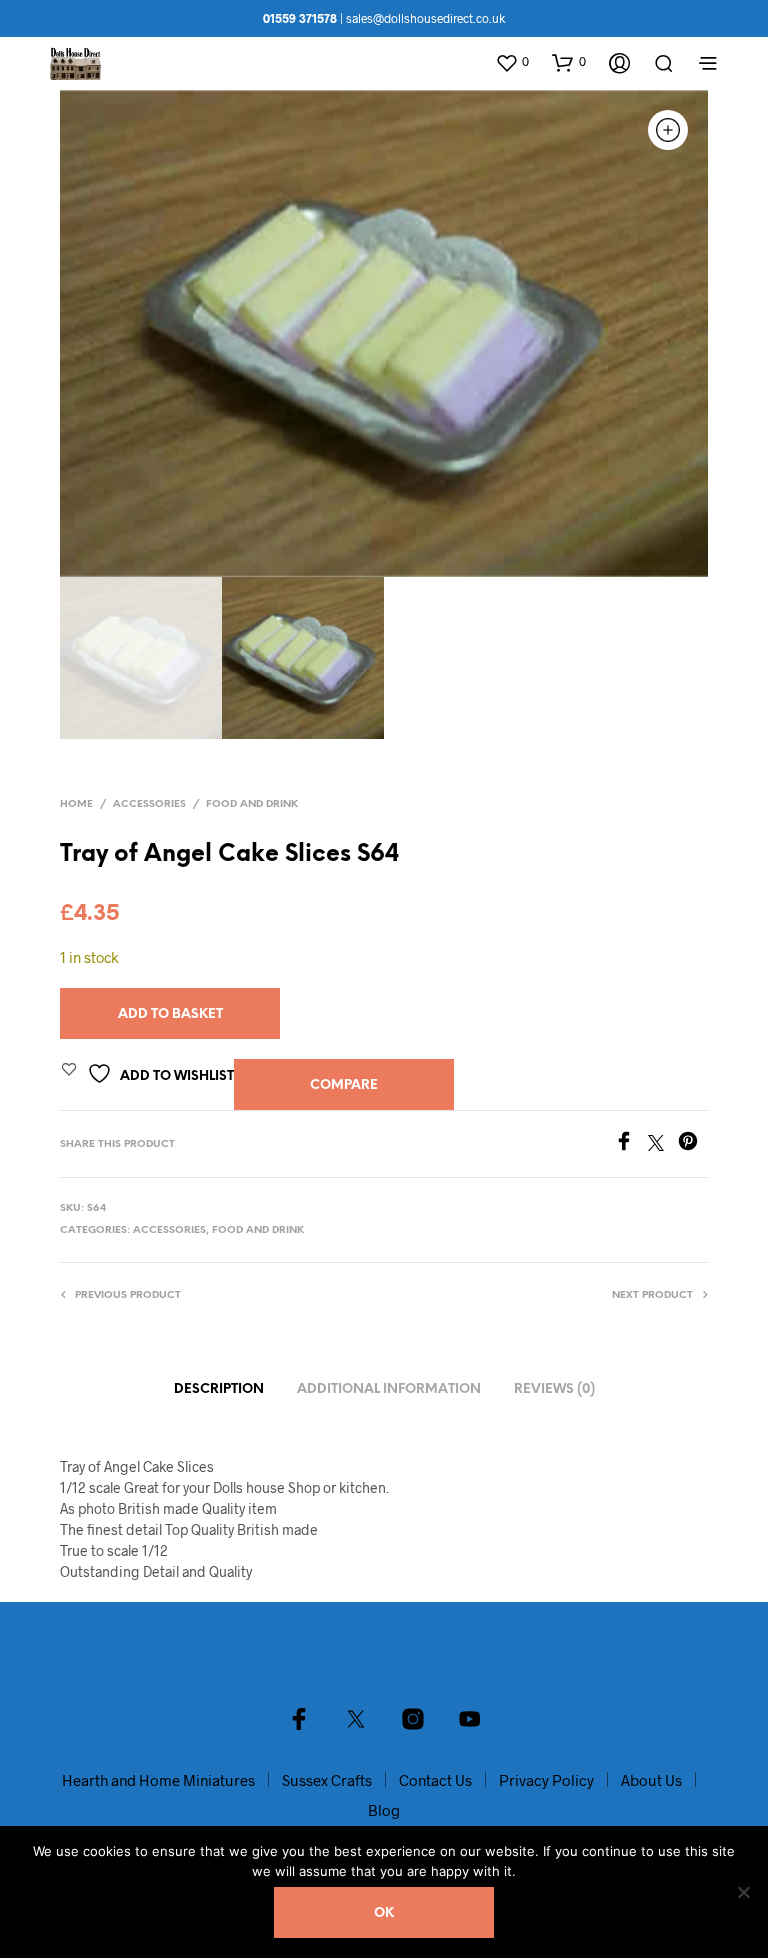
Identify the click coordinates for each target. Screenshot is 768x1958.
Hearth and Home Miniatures (158, 1780)
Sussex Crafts (327, 1780)
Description (219, 1389)
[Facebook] (631, 1144)
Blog (384, 1810)
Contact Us (435, 1780)
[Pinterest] (693, 1144)
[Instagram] (413, 1719)
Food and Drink (252, 804)
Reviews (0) (554, 1389)
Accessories (149, 804)
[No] (743, 1892)
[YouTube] (470, 1719)
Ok (384, 1913)
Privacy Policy (546, 1780)
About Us (651, 1780)
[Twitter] (663, 1144)
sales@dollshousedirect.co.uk (425, 18)
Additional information (389, 1389)
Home (76, 804)
